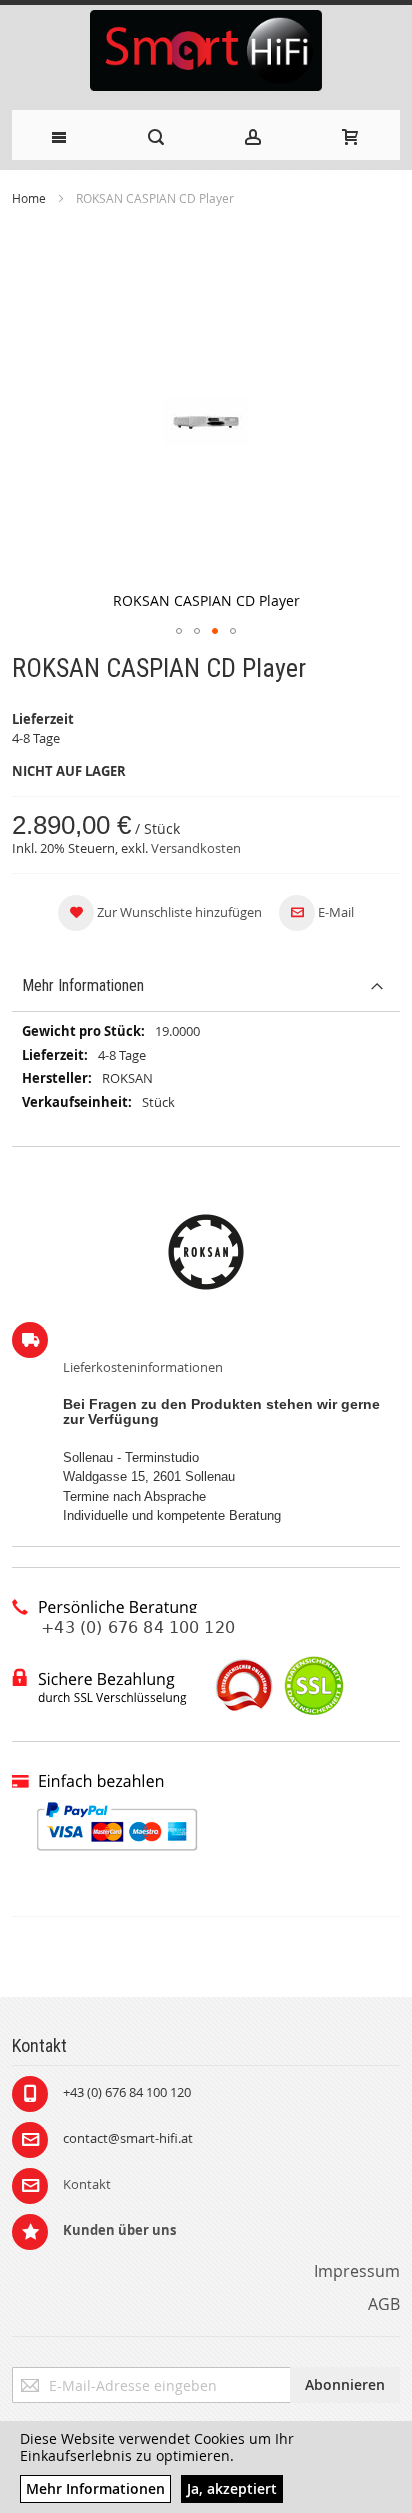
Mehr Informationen (83, 985)
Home (29, 198)
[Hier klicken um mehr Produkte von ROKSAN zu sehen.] (206, 1252)
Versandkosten (196, 848)
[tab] (206, 986)
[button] (179, 631)
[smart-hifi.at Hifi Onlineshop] (206, 52)
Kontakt (87, 2184)
